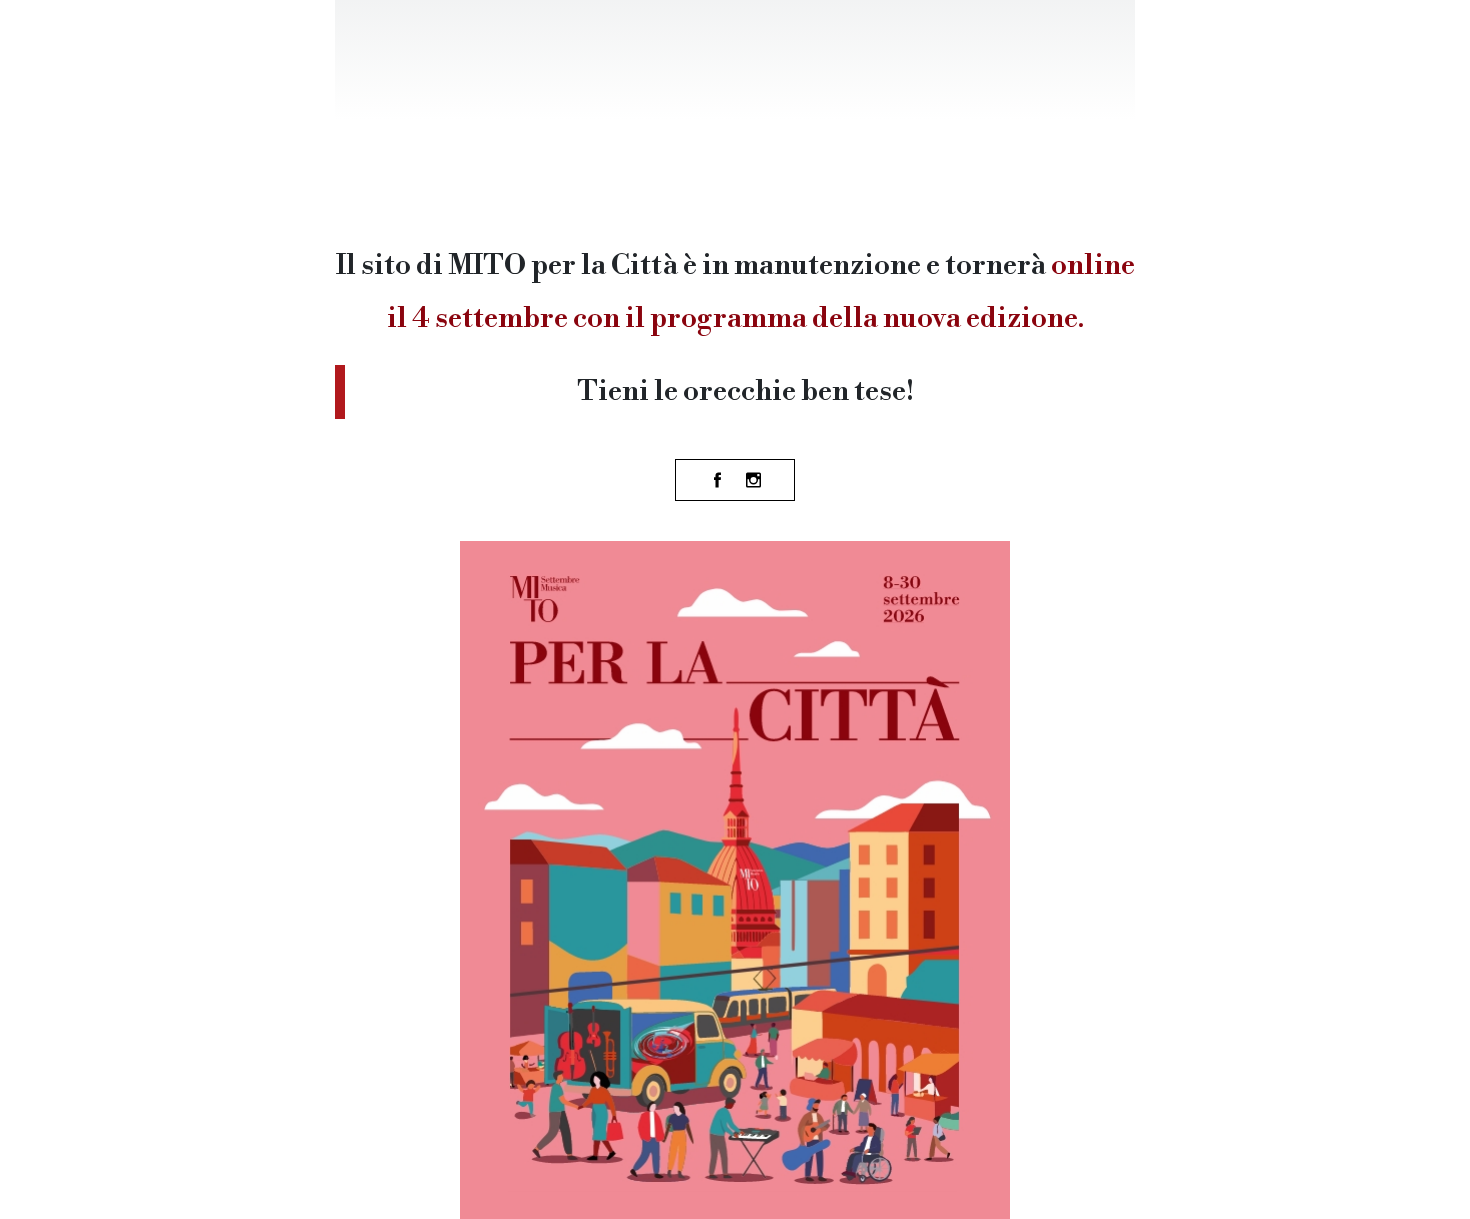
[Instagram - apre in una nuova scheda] (753, 480)
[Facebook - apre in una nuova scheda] (717, 480)
